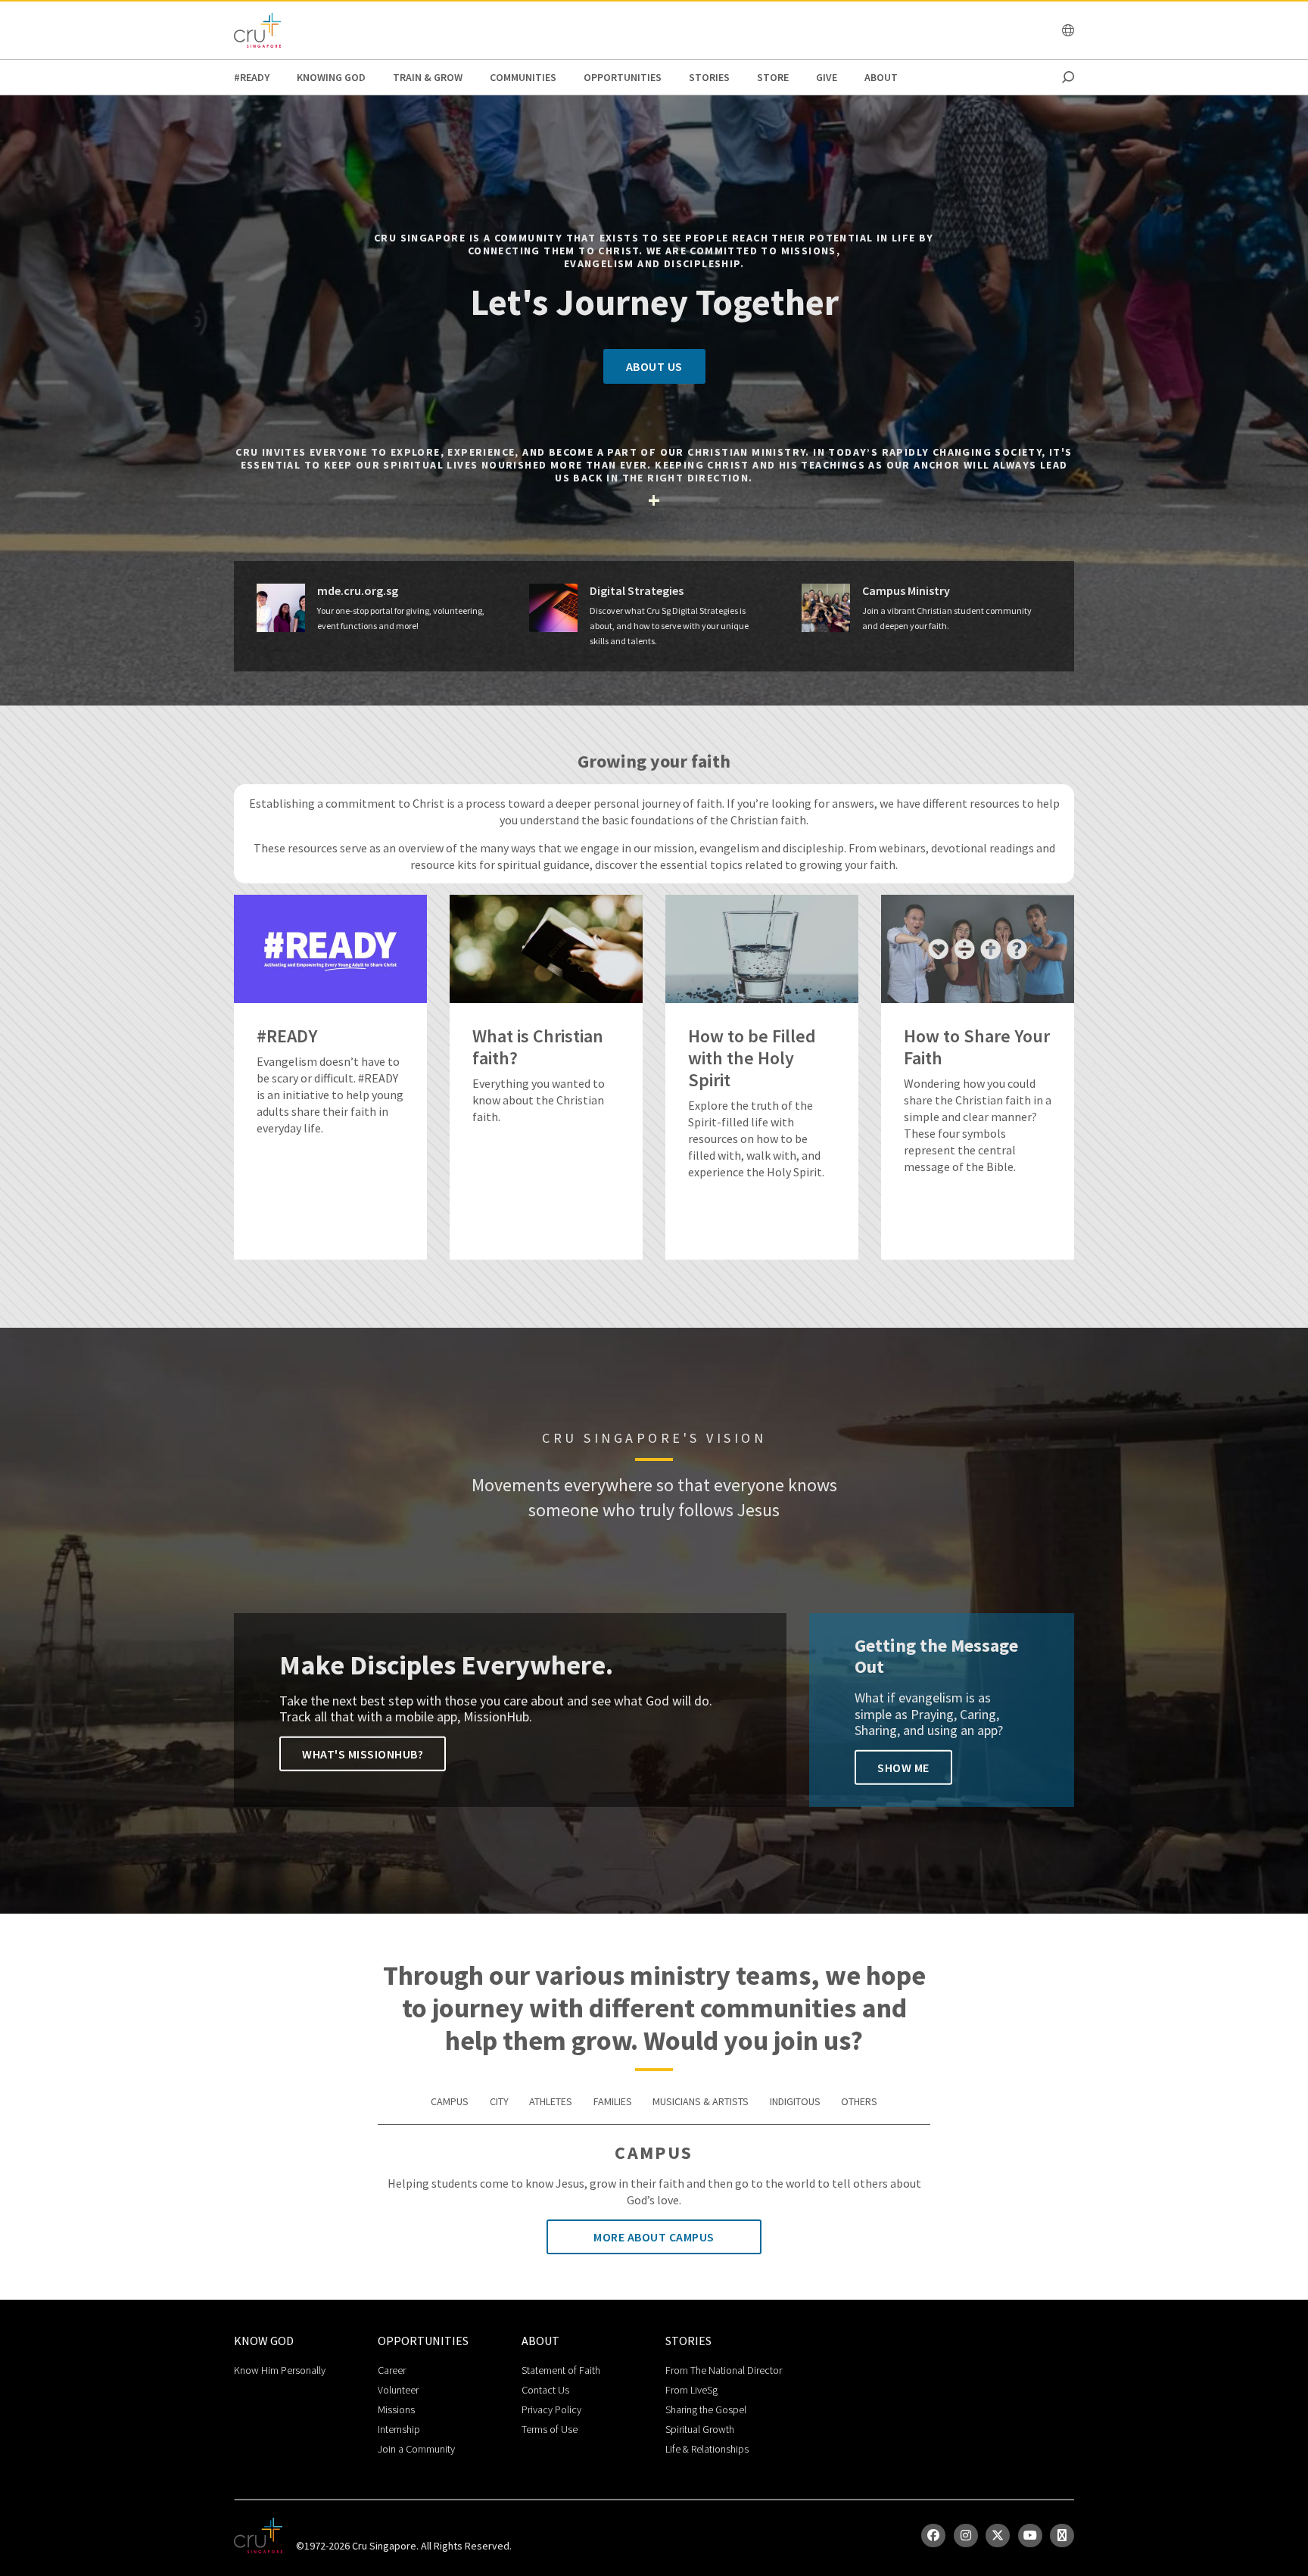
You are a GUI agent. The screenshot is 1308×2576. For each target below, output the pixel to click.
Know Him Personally (280, 2370)
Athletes (551, 2101)
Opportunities (623, 77)
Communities (523, 77)
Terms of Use (550, 2429)
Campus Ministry (906, 591)
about (881, 77)
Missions (396, 2409)
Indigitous (795, 2101)
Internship (399, 2429)
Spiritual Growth (700, 2429)
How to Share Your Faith (977, 1048)
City (499, 2101)
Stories (709, 77)
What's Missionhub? (363, 1754)
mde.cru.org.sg (358, 591)
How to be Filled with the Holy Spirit (752, 1058)
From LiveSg (691, 2390)
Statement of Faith (561, 2370)
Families (613, 2101)
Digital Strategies (637, 591)
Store (773, 77)
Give (827, 77)
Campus (450, 2101)
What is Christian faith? (538, 1048)
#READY (252, 77)
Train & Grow (428, 77)
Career (392, 2370)
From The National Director (724, 2370)
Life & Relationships (707, 2449)
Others (859, 2101)
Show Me (903, 1768)
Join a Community (416, 2449)
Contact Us (545, 2390)
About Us (654, 366)
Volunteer (398, 2390)
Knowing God (331, 77)
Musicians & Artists (701, 2101)
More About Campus (654, 2237)
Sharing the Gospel (706, 2409)
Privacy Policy (551, 2409)
